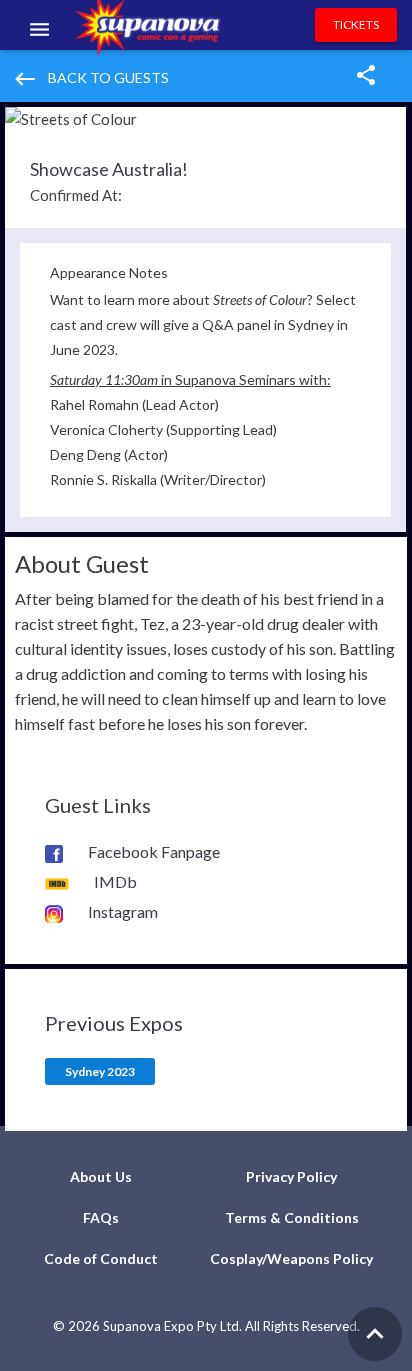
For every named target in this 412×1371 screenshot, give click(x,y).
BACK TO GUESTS (90, 79)
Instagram (123, 911)
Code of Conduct (101, 1258)
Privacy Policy (291, 1176)
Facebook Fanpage (154, 851)
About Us (101, 1176)
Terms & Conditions (292, 1217)
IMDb (115, 881)
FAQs (101, 1217)
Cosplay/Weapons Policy (291, 1258)
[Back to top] (375, 1334)
